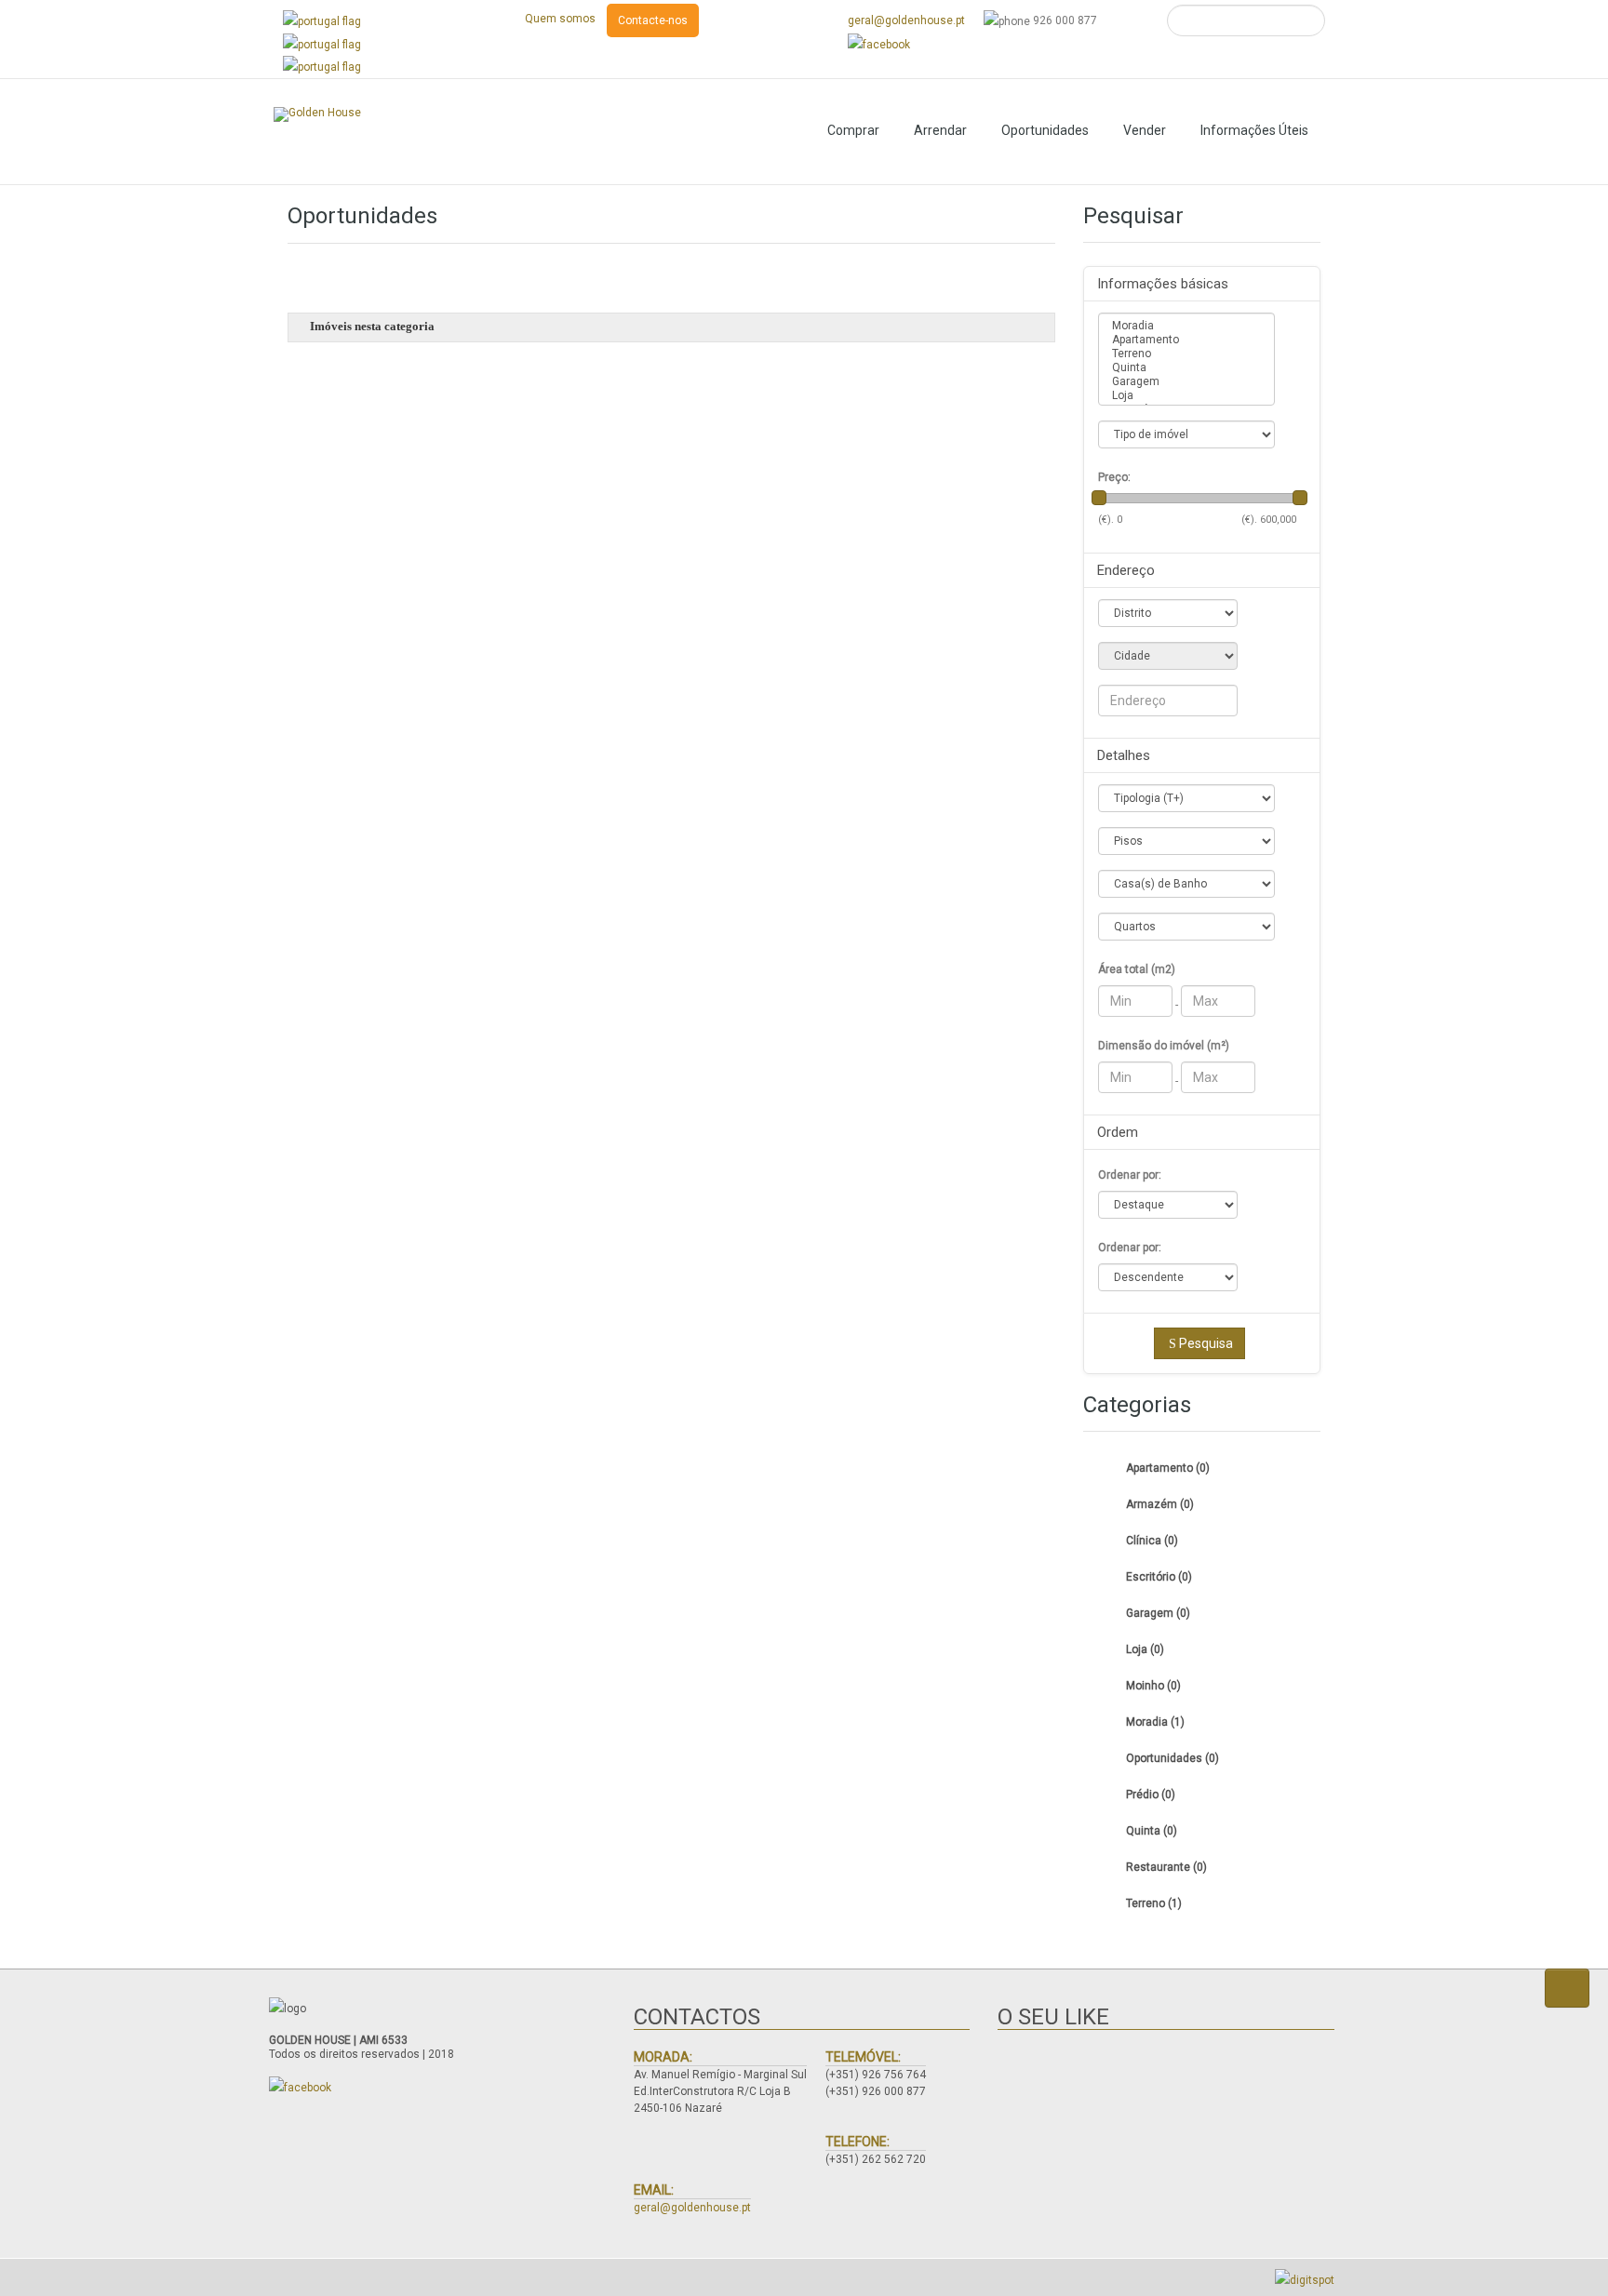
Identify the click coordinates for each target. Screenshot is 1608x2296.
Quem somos (560, 19)
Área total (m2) (1137, 969)
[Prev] (50, 208)
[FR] (322, 67)
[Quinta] (1186, 368)
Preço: (1114, 477)
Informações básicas (1163, 284)
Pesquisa (1206, 1343)
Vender (1145, 130)
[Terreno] (1186, 354)
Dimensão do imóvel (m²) (1164, 1046)
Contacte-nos (653, 20)
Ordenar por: (1130, 1175)
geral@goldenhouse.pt (906, 20)
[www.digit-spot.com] (1305, 2279)
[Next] (1558, 208)
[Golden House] (317, 114)
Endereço (1126, 570)
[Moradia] (1186, 326)
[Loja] (1186, 396)
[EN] (322, 44)
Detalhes (1124, 755)
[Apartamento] (1186, 340)
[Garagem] (1186, 382)
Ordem (1118, 1132)
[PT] (322, 20)
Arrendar (940, 130)
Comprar (853, 130)
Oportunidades (1045, 130)
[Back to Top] (1567, 1988)
